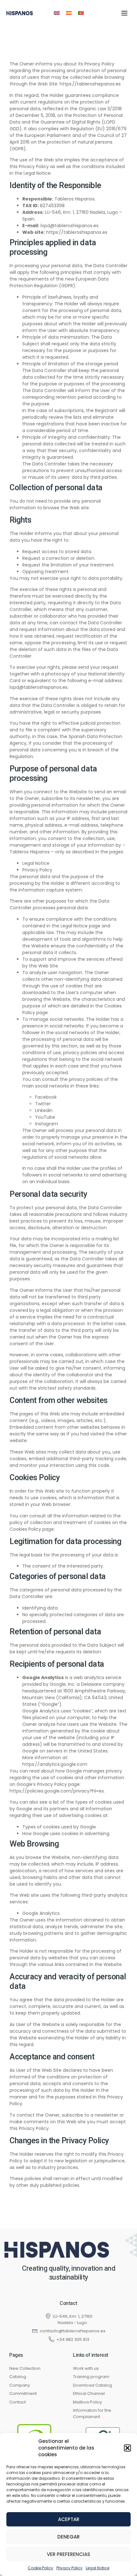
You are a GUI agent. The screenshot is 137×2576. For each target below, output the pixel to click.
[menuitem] (57, 13)
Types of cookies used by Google (59, 1827)
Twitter (43, 1104)
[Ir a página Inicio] (57, 2250)
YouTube (45, 1117)
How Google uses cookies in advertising (66, 1834)
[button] (127, 2448)
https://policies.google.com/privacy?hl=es (57, 1791)
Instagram (47, 1124)
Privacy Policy (69, 2568)
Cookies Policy (25, 1529)
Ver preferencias (68, 2554)
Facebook (46, 1097)
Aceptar (69, 2519)
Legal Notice (97, 2568)
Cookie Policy (40, 2568)
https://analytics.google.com (55, 1764)
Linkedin (44, 1110)
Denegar (68, 2537)
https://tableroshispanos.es (90, 84)
